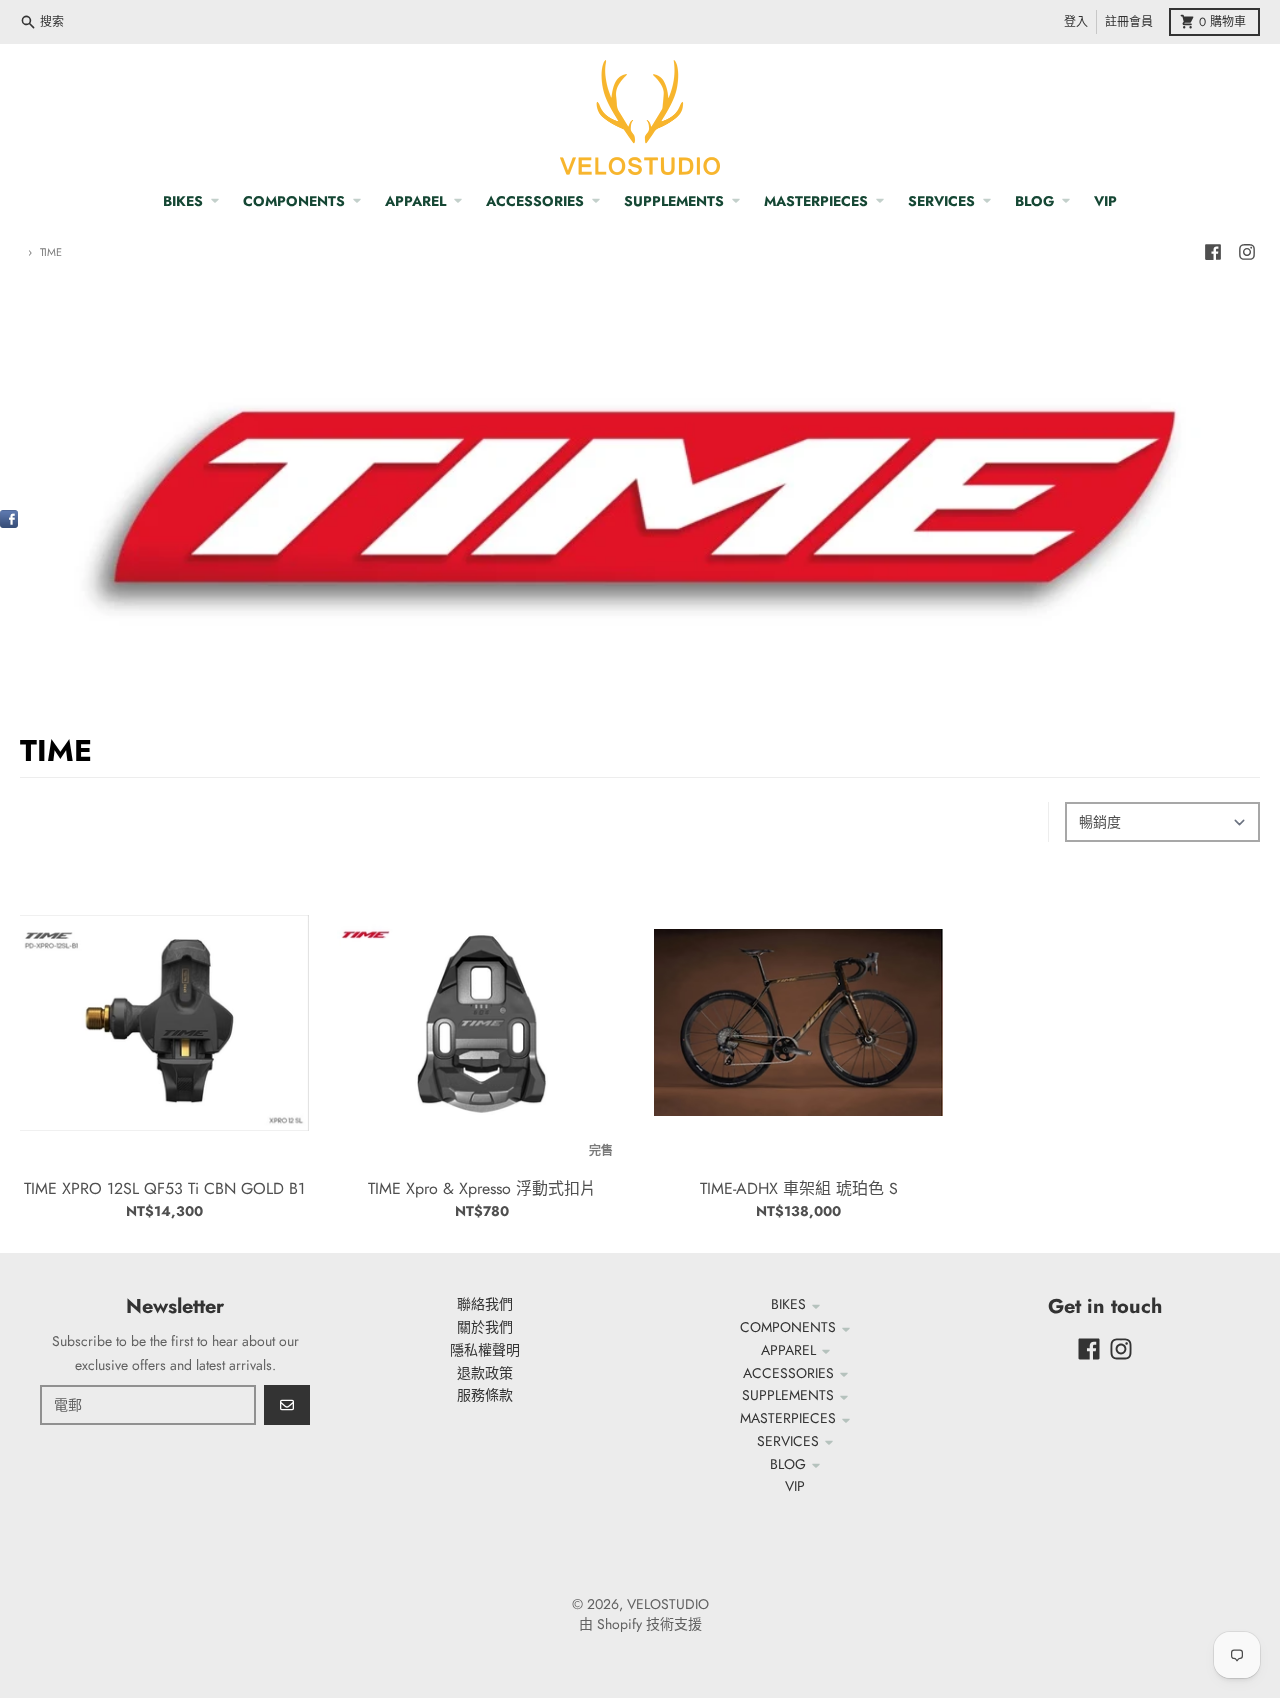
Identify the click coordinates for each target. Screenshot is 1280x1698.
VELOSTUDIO (668, 1604)
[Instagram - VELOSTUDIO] (1247, 252)
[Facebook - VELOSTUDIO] (1213, 252)
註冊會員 (1129, 22)
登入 (1076, 22)
